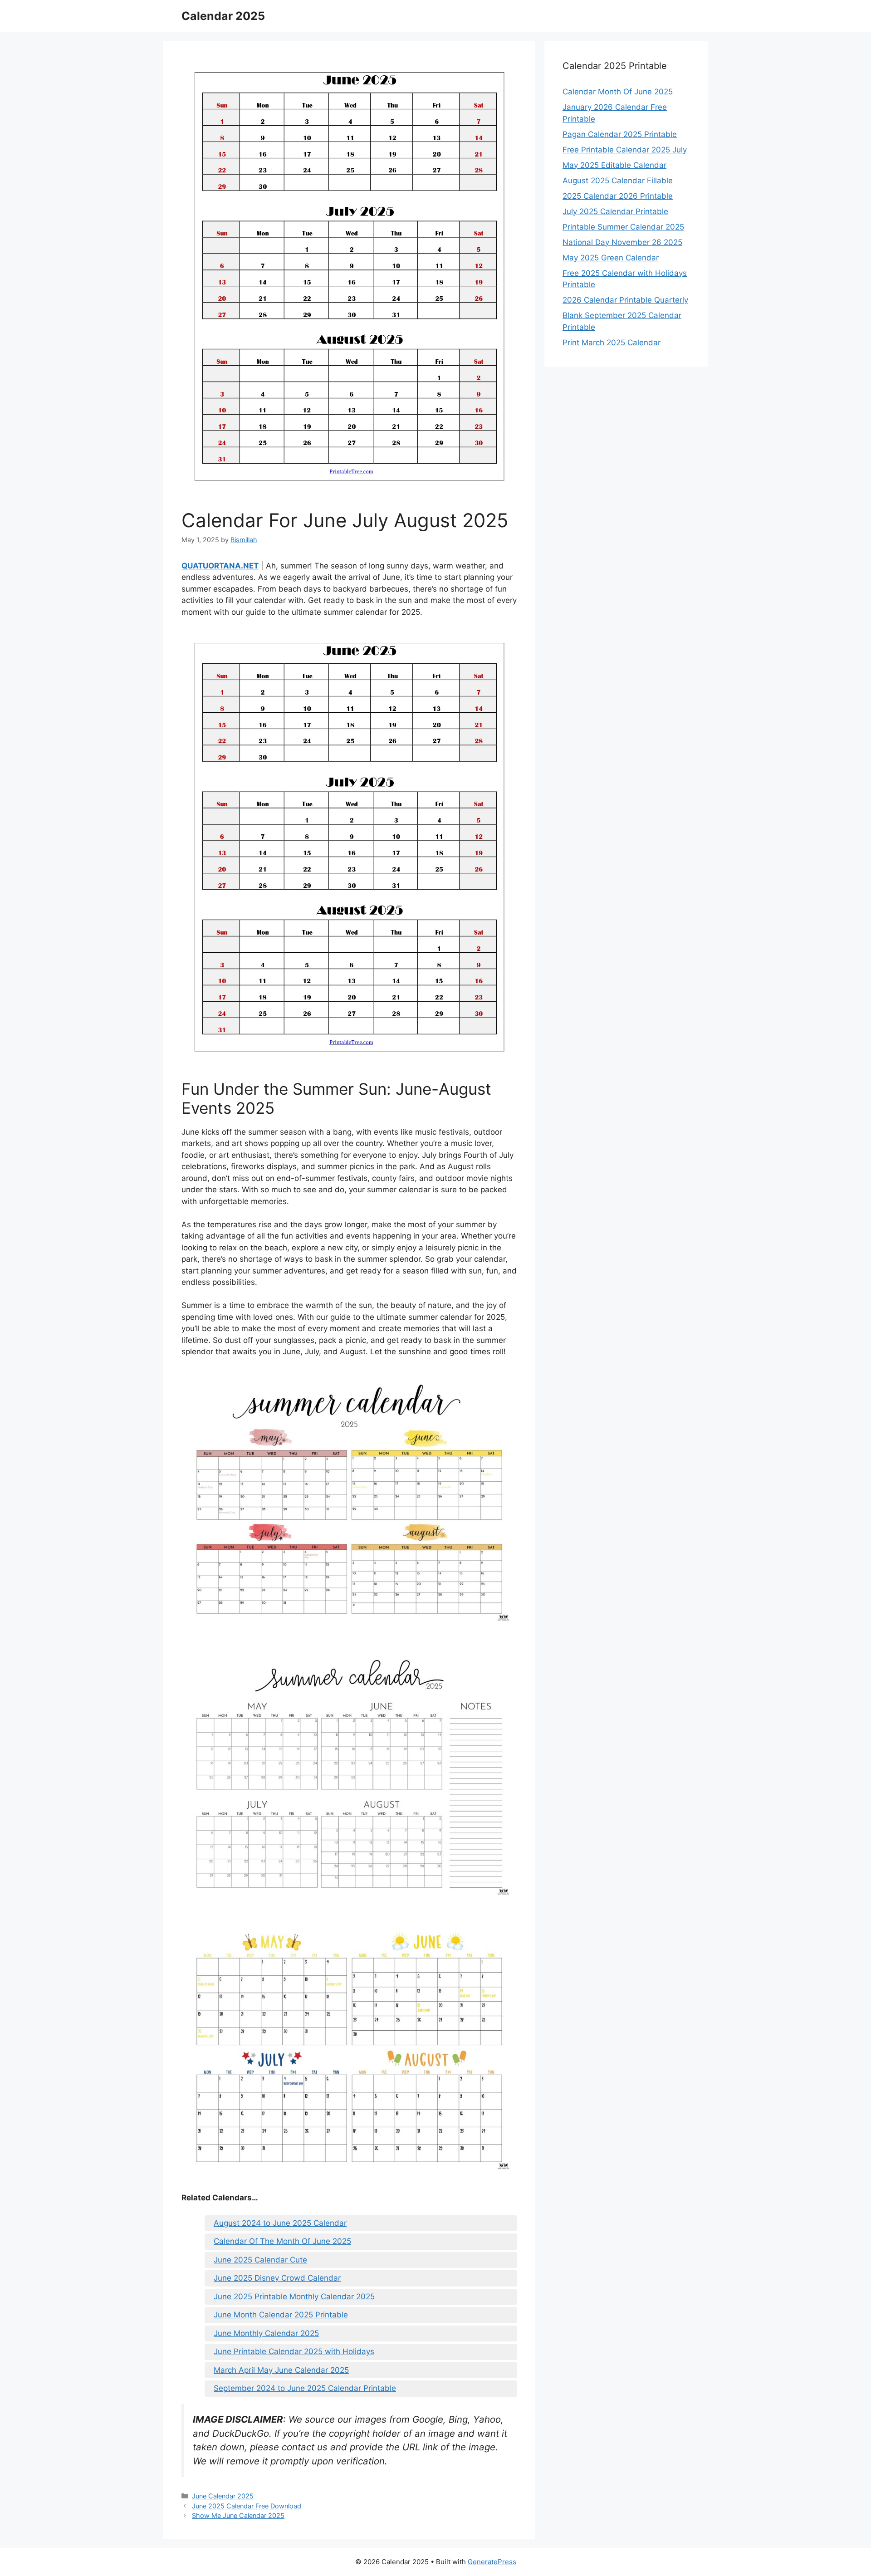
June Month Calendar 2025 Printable (281, 2315)
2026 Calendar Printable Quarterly (625, 300)
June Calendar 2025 (223, 2496)
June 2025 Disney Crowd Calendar (277, 2278)
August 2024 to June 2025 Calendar (280, 2223)
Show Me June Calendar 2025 (238, 2515)
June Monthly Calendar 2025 (266, 2333)
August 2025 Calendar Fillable (618, 181)
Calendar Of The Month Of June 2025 (282, 2241)
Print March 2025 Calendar (612, 343)
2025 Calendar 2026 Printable (618, 196)
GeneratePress (492, 2562)
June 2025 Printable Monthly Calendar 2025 (294, 2297)
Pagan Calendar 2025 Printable (620, 134)
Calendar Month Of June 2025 (618, 92)
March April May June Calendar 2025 (281, 2370)
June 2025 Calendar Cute (260, 2260)
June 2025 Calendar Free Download (247, 2506)
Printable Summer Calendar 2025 (623, 227)
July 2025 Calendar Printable (615, 211)
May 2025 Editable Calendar (614, 165)
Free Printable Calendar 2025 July (625, 150)
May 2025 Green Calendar (611, 258)
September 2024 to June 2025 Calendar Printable (305, 2388)
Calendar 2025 (223, 16)
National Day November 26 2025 (622, 242)
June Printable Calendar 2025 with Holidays (294, 2351)
